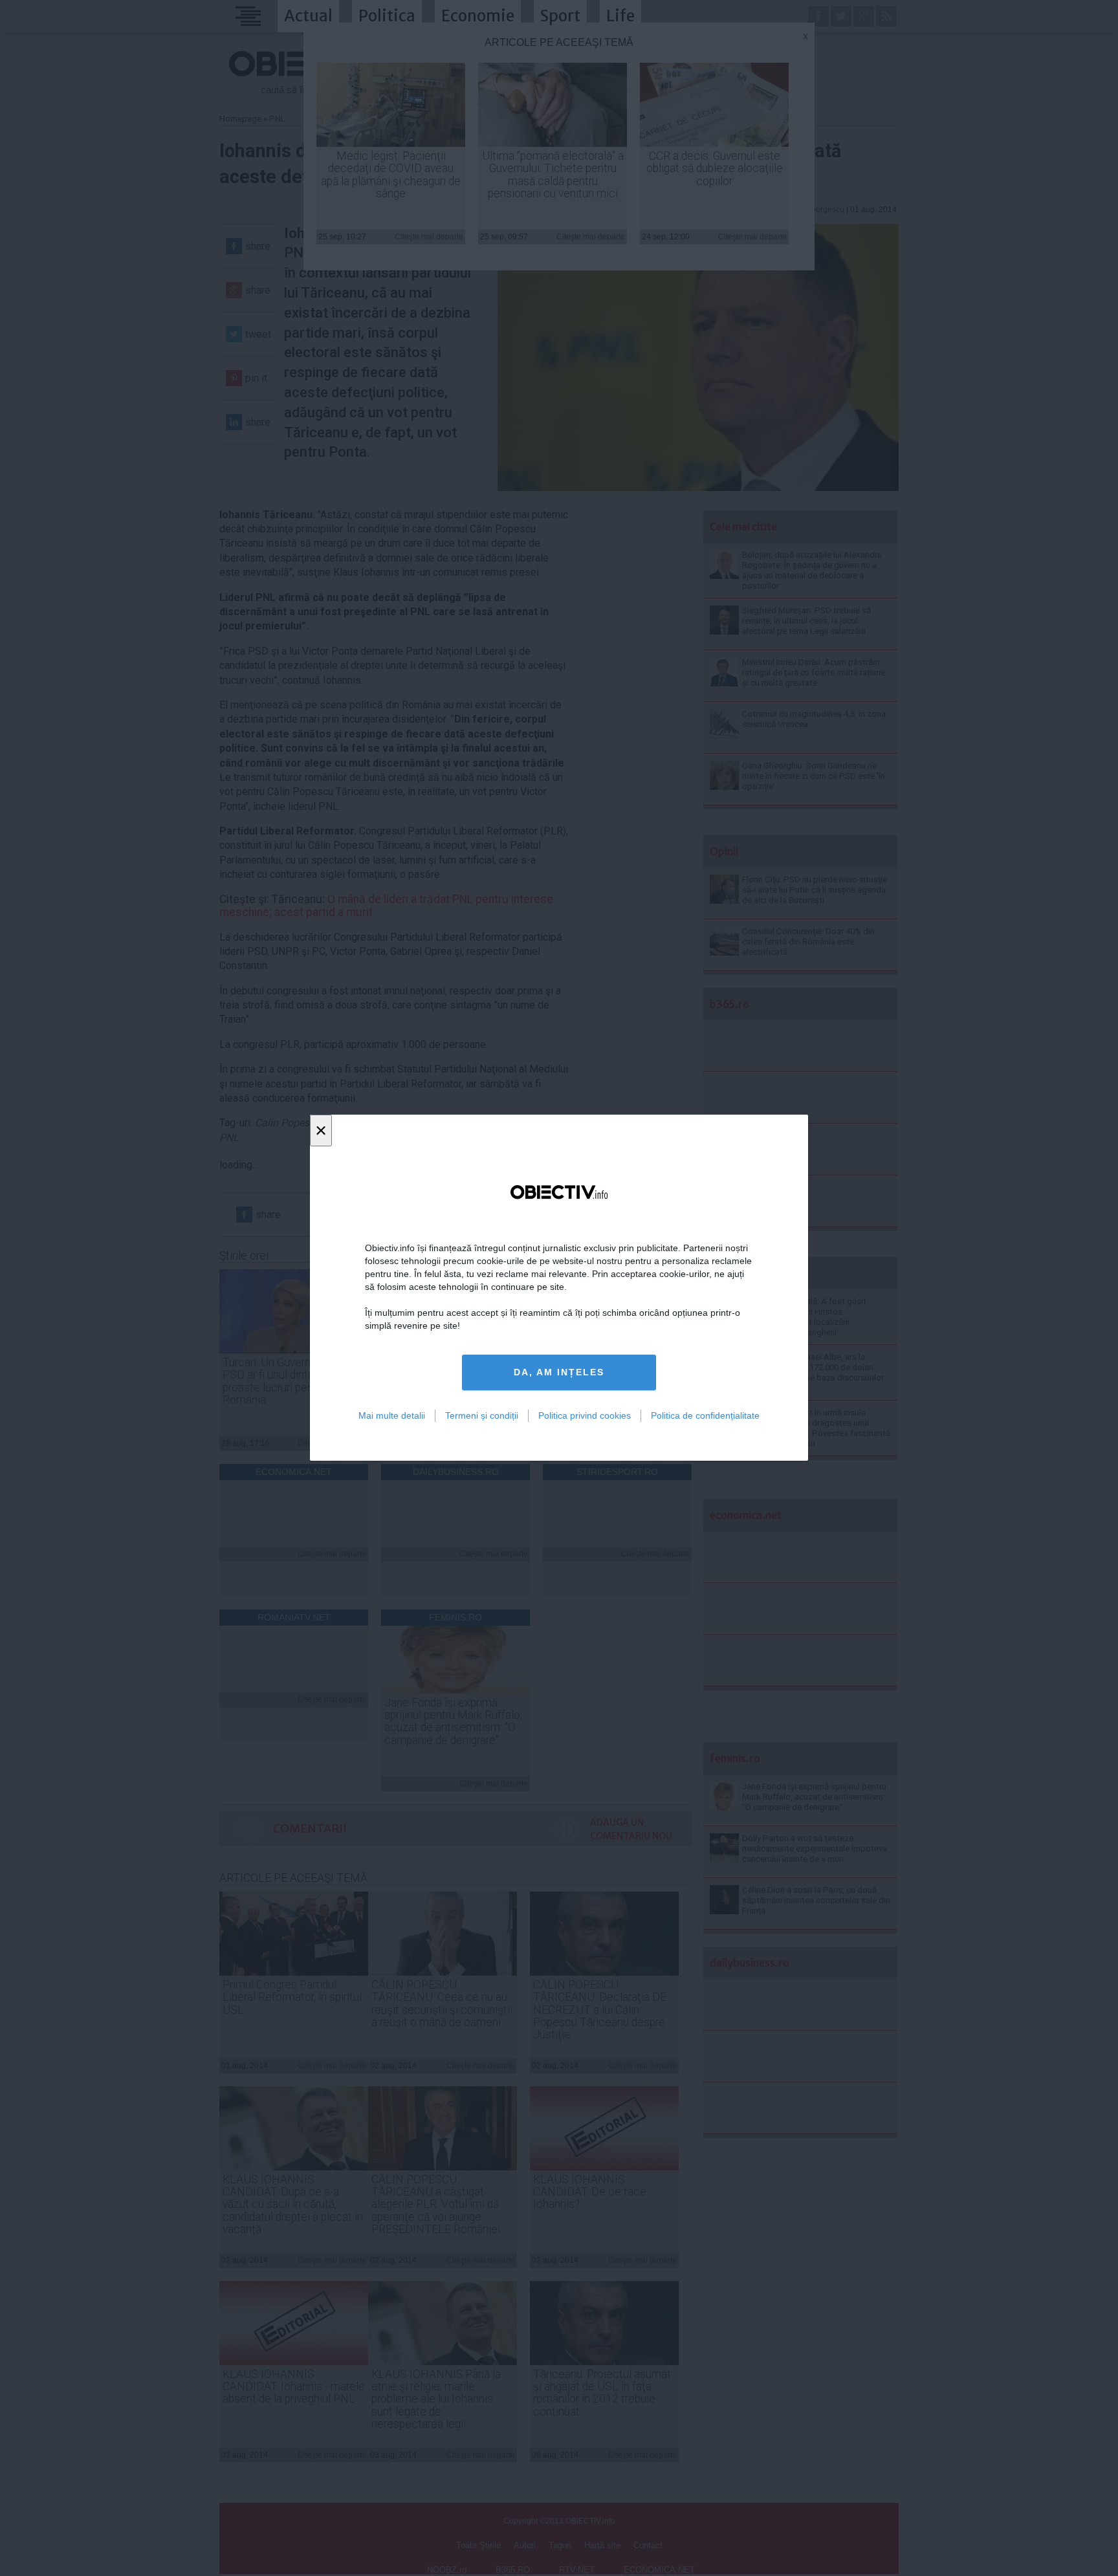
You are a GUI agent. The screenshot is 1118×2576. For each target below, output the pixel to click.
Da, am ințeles (559, 1373)
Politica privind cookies (585, 1415)
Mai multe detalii (392, 1415)
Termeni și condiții (482, 1415)
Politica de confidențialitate (705, 1415)
